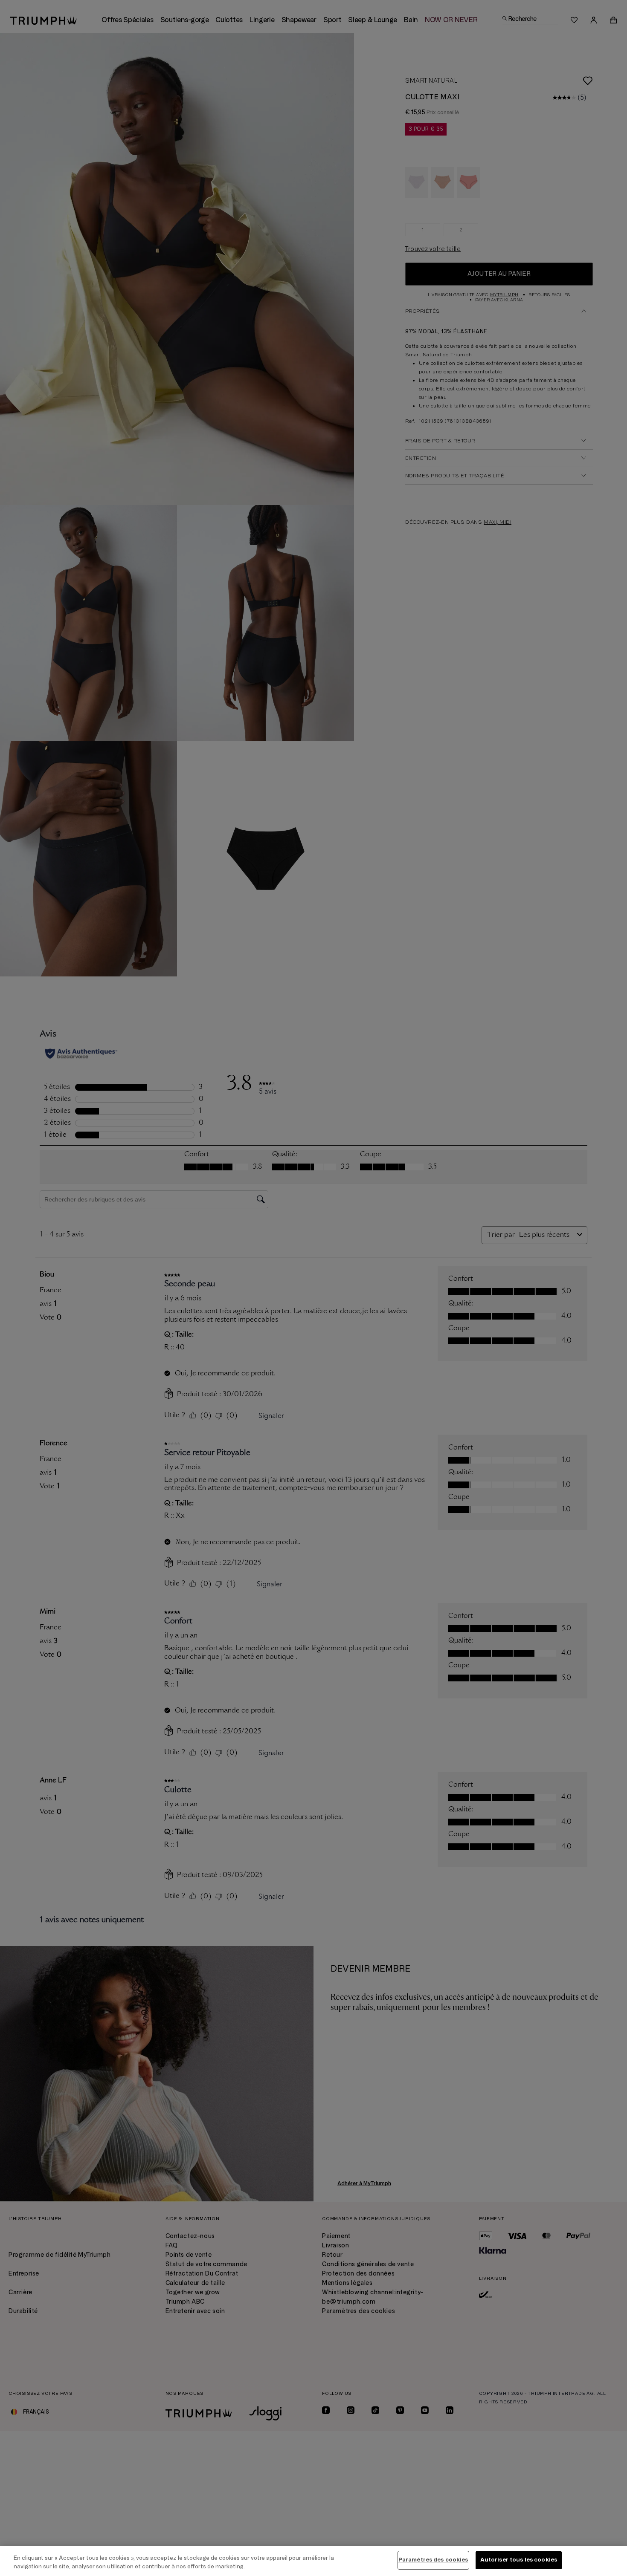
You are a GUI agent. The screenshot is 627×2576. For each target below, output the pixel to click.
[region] (313, 2561)
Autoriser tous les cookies (519, 2560)
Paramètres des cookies (433, 2560)
